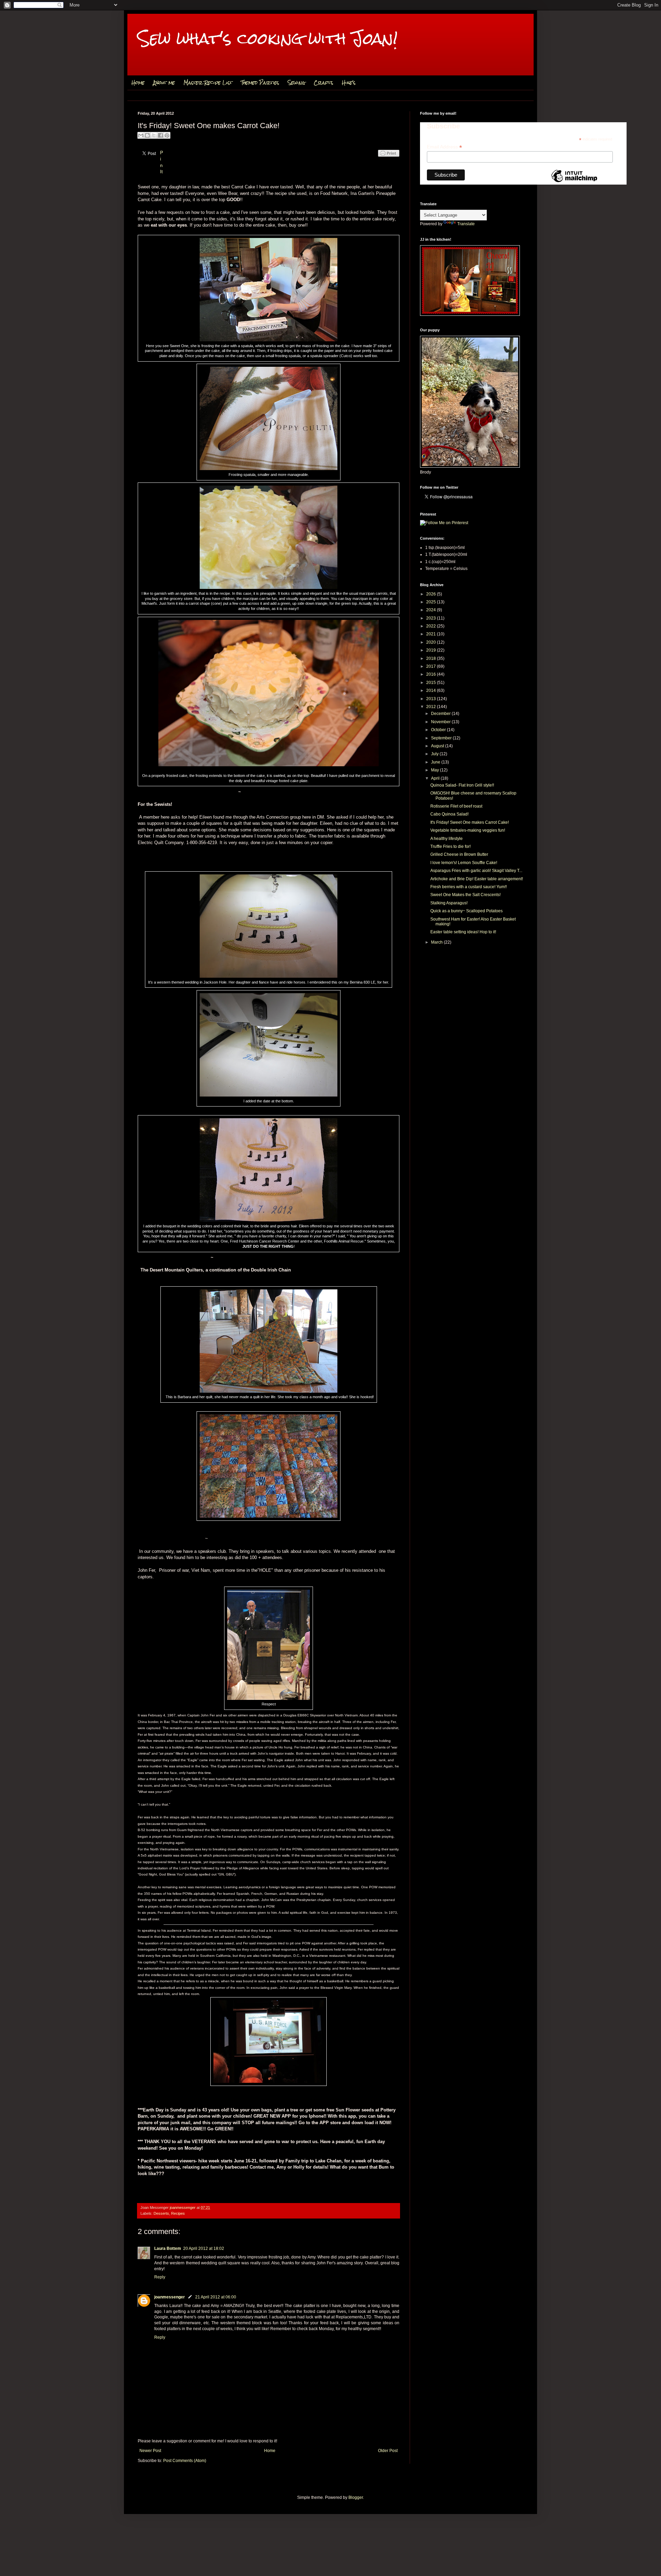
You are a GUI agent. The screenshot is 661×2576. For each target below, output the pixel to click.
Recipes (178, 2213)
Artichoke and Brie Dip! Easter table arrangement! (477, 879)
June (436, 762)
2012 (432, 707)
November (441, 722)
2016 (432, 674)
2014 (432, 690)
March (437, 942)
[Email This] (141, 135)
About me (164, 83)
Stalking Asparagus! (449, 903)
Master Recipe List (208, 83)
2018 (432, 658)
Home (138, 83)
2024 (432, 610)
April (436, 778)
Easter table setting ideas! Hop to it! (463, 932)
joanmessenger (183, 2208)
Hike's (349, 83)
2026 (432, 594)
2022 (432, 626)
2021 (432, 634)
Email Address (444, 147)
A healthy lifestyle (447, 839)
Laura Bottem (168, 2248)
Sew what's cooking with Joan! (268, 38)
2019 (432, 650)
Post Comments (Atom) (185, 2461)
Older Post (388, 2451)
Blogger (356, 2497)
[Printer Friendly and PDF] (389, 160)
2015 (432, 683)
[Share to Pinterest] (167, 135)
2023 (432, 618)
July (435, 754)
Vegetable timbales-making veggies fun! (468, 830)
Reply (160, 2277)
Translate (466, 224)
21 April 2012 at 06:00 (216, 2297)
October (439, 730)
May (436, 770)
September (442, 738)
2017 (432, 666)
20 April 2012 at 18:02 (204, 2248)
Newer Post (150, 2451)
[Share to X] (154, 135)
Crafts (323, 83)
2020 (432, 642)
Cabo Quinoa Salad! (449, 814)
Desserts (161, 2213)
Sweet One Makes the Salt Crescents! (465, 895)
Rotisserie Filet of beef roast (456, 806)
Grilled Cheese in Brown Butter (459, 854)
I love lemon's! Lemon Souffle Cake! (464, 863)
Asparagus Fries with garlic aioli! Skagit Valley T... (476, 871)
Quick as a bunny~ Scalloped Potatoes (466, 911)
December (441, 714)
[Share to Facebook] (160, 135)
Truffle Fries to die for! (450, 846)
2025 (432, 602)
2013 (432, 699)
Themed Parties (260, 83)
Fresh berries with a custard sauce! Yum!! (469, 887)
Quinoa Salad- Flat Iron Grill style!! (462, 785)
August (438, 746)
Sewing (296, 83)
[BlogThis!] (147, 135)
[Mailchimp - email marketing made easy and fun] (574, 182)
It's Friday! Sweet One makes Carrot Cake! (470, 822)
